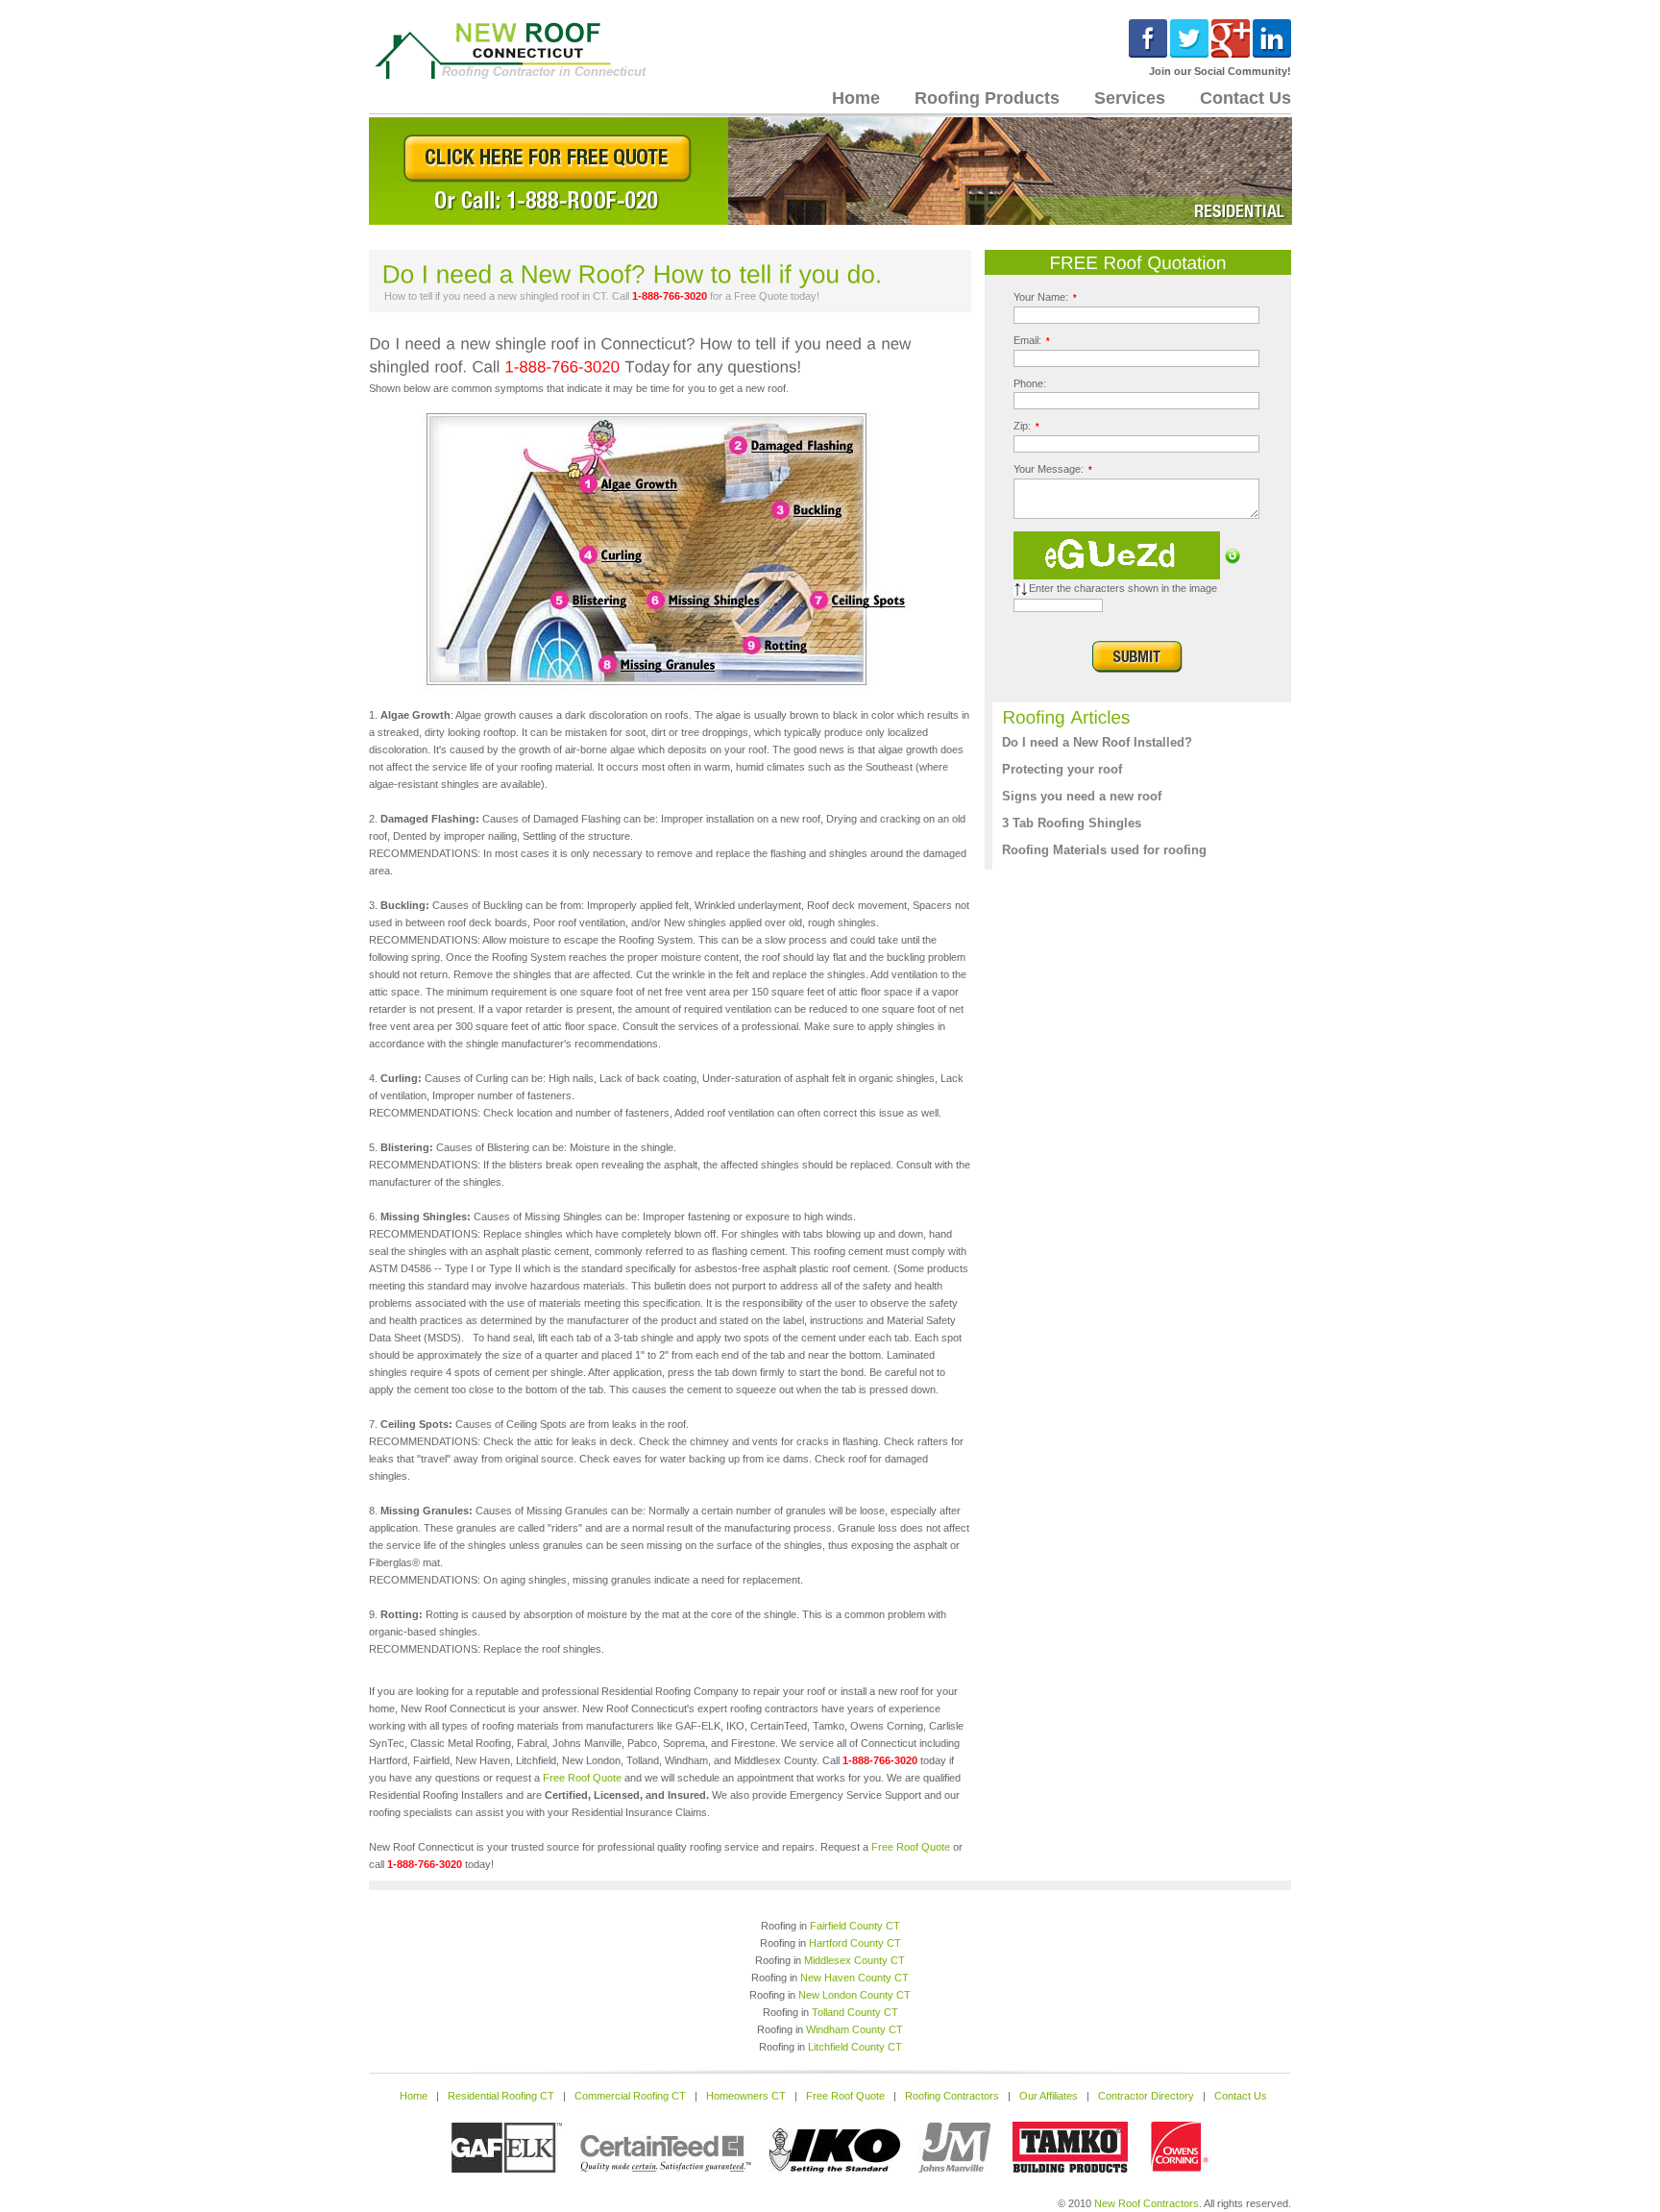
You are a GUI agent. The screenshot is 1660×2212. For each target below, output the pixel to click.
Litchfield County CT (855, 2047)
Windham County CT (854, 2029)
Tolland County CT (855, 2012)
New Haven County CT (854, 1978)
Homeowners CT (746, 2096)
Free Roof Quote (582, 1778)
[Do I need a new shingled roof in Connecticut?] (670, 690)
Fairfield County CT (855, 1926)
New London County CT (854, 1995)
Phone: (1030, 383)
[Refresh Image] (1233, 560)
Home (856, 98)
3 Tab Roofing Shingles (1072, 823)
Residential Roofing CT (501, 2096)
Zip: (1026, 426)
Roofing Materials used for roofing (1104, 850)
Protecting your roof (1062, 769)
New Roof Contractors (1147, 2203)
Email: (1032, 340)
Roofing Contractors (952, 2096)
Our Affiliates (1049, 2096)
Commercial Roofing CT (630, 2096)
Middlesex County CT (854, 1960)
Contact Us (1245, 98)
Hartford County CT (855, 1943)
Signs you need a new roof (1082, 796)
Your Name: (1045, 297)
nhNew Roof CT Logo (506, 49)
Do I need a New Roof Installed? (1097, 742)
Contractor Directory (1146, 2096)
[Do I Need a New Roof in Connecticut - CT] (830, 221)
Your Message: (1053, 469)
